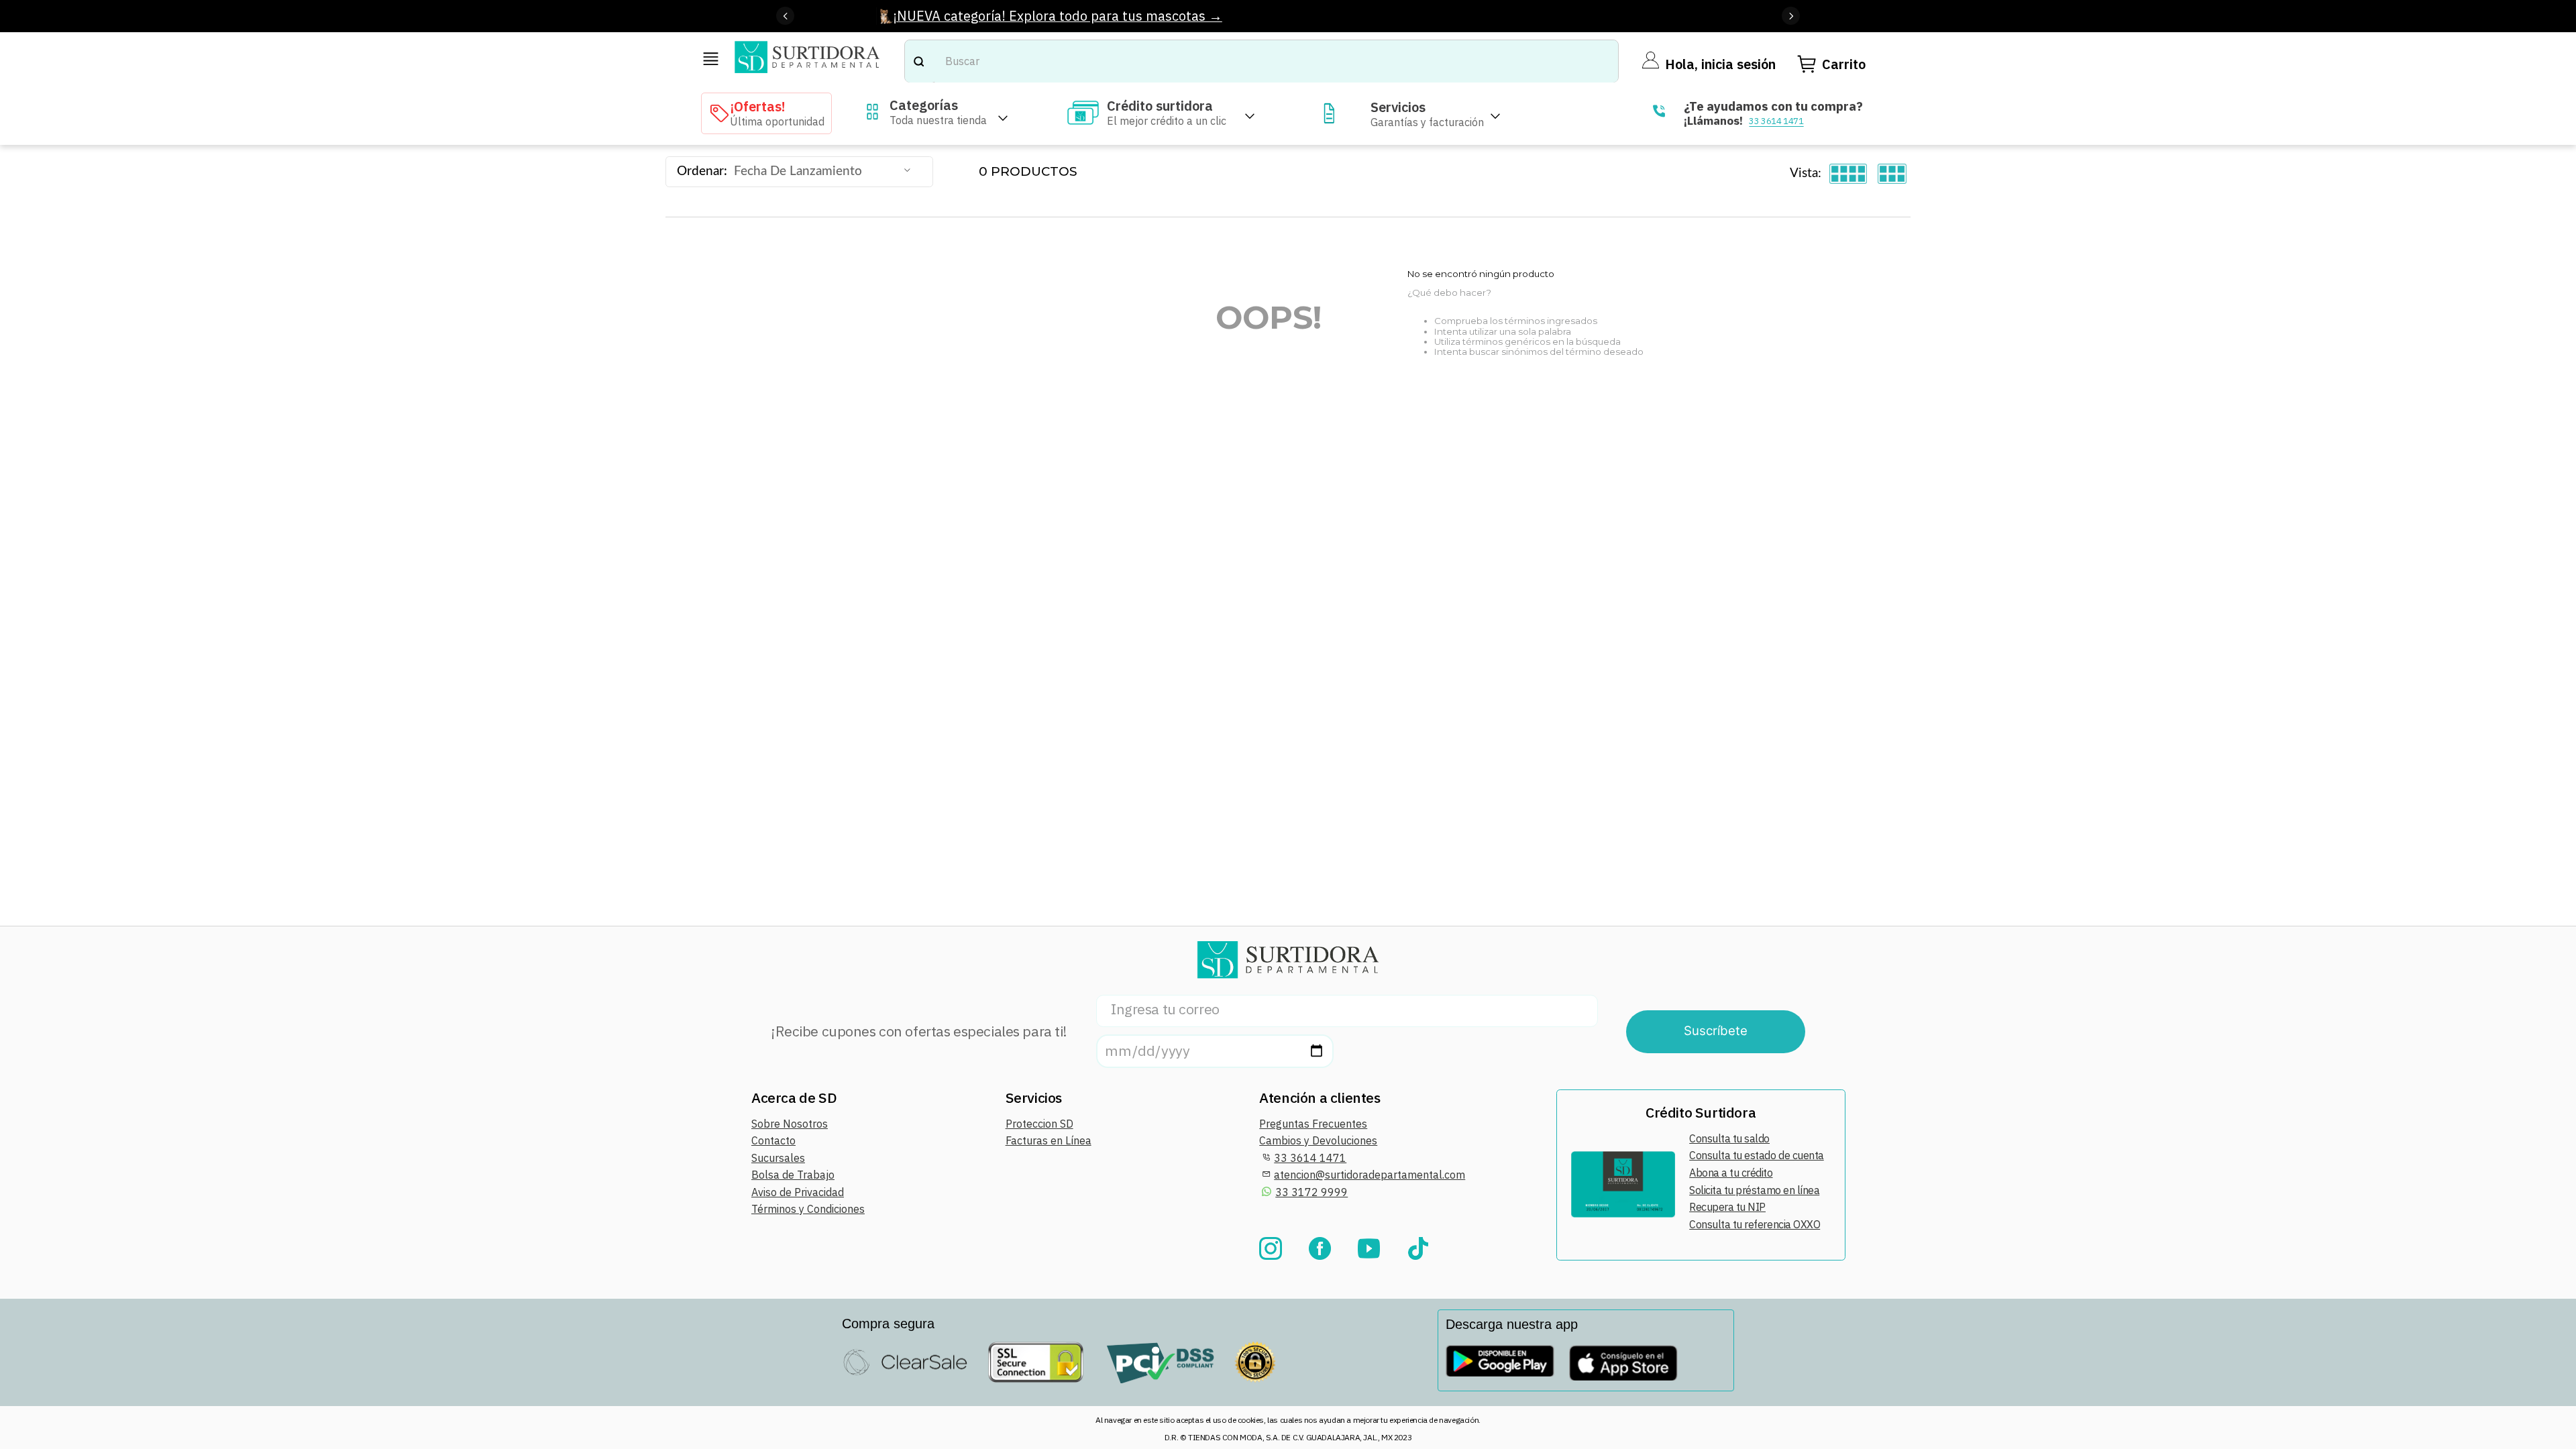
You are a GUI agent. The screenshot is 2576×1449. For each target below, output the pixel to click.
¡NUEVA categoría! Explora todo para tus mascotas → (1058, 16)
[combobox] (1262, 61)
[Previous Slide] (785, 16)
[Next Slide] (1791, 16)
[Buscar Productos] (918, 61)
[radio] (1848, 174)
